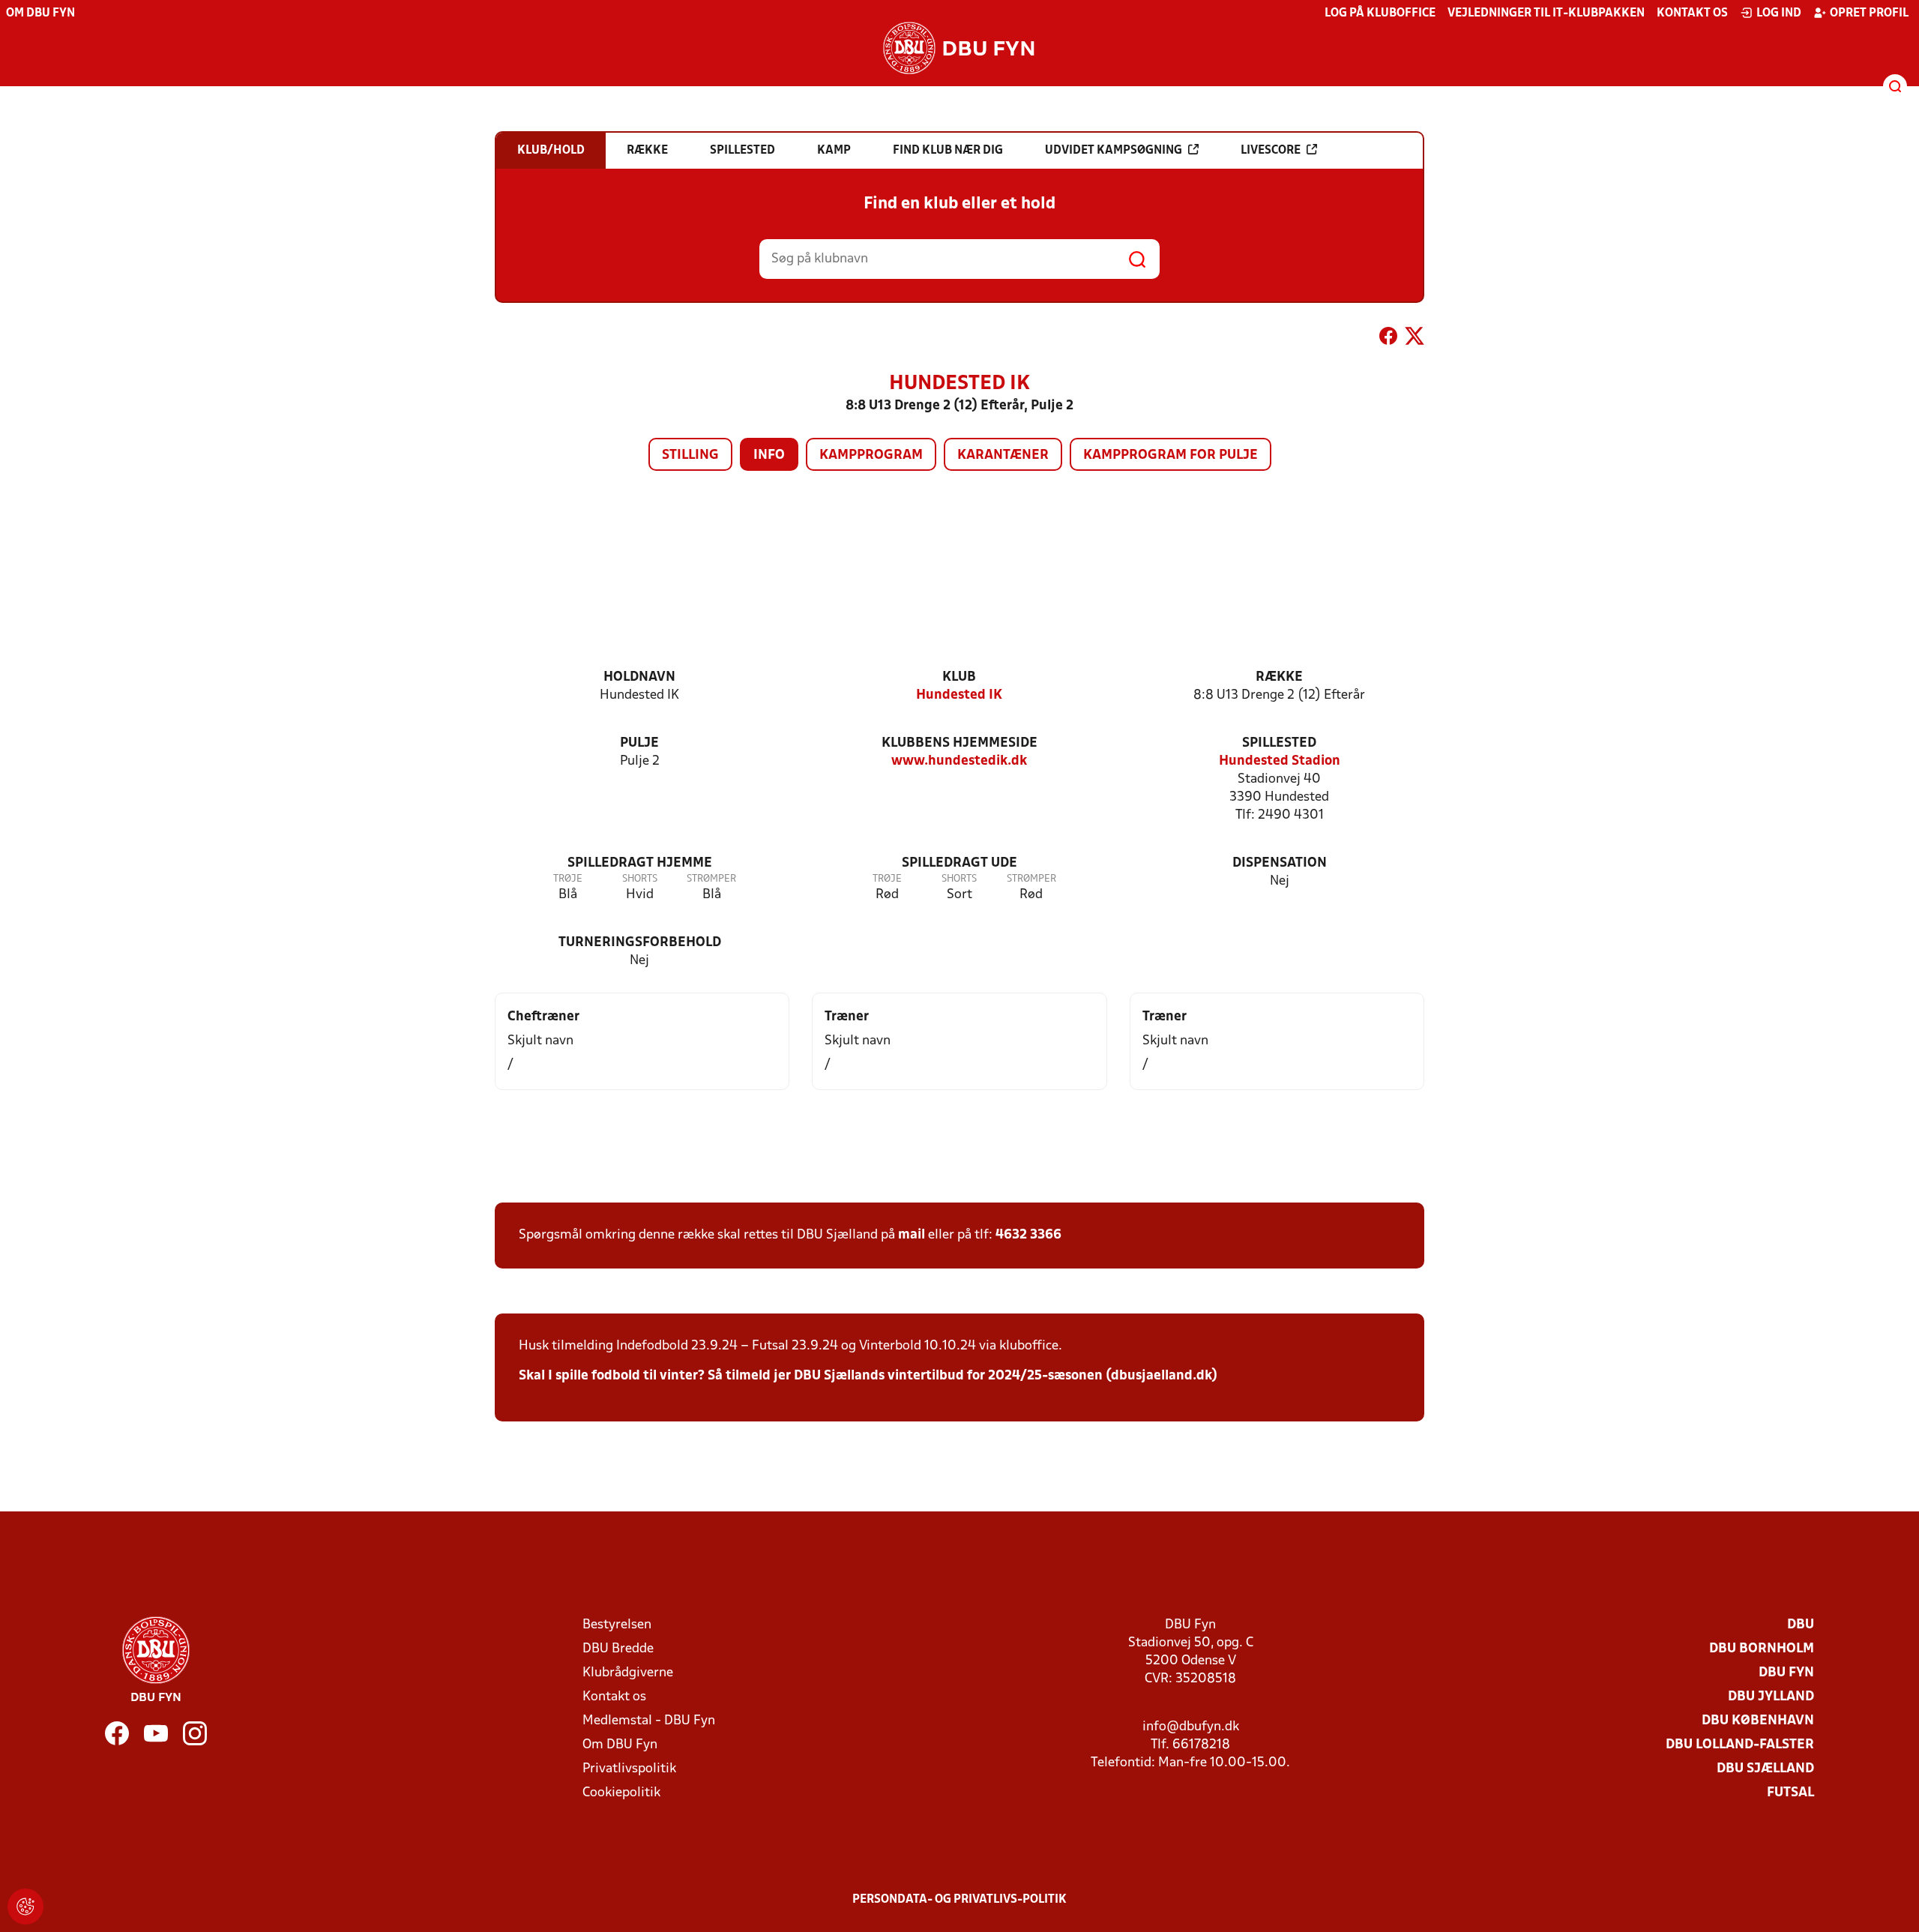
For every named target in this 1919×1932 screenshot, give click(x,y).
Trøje (568, 879)
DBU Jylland (1771, 1697)
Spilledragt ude (959, 863)
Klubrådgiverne (628, 1673)
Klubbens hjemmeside (959, 743)
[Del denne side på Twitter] (1415, 339)
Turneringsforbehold (640, 943)
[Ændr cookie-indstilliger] (25, 1907)
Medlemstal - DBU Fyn (649, 1721)
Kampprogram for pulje (1171, 455)
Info (769, 455)
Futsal (1790, 1793)
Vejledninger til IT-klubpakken (1546, 13)
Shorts (640, 879)
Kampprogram (871, 455)
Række (1279, 677)
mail (912, 1235)
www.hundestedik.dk (959, 761)
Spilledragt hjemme (640, 863)
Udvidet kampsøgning (1114, 151)
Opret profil (1869, 13)
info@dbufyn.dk (1191, 1727)
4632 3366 (1028, 1235)
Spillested (1279, 743)
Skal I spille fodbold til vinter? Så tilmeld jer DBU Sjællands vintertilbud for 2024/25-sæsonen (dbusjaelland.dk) (868, 1376)
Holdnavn (639, 677)
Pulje (639, 743)
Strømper (711, 879)
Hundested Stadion (1280, 761)
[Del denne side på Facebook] (1388, 339)
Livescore (1271, 151)
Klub (959, 677)
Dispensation (1280, 863)
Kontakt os (1692, 13)
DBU (1801, 1625)
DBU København (1758, 1721)
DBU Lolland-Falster (1740, 1745)
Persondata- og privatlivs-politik (959, 1900)
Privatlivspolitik (629, 1769)
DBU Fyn (1786, 1673)
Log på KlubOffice (1380, 13)
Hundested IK (959, 695)
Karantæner (1003, 455)
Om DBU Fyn (40, 13)
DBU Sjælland (1765, 1769)
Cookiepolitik (621, 1793)
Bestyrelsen (617, 1625)
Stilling (690, 455)
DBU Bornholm (1762, 1649)
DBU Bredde (618, 1649)
